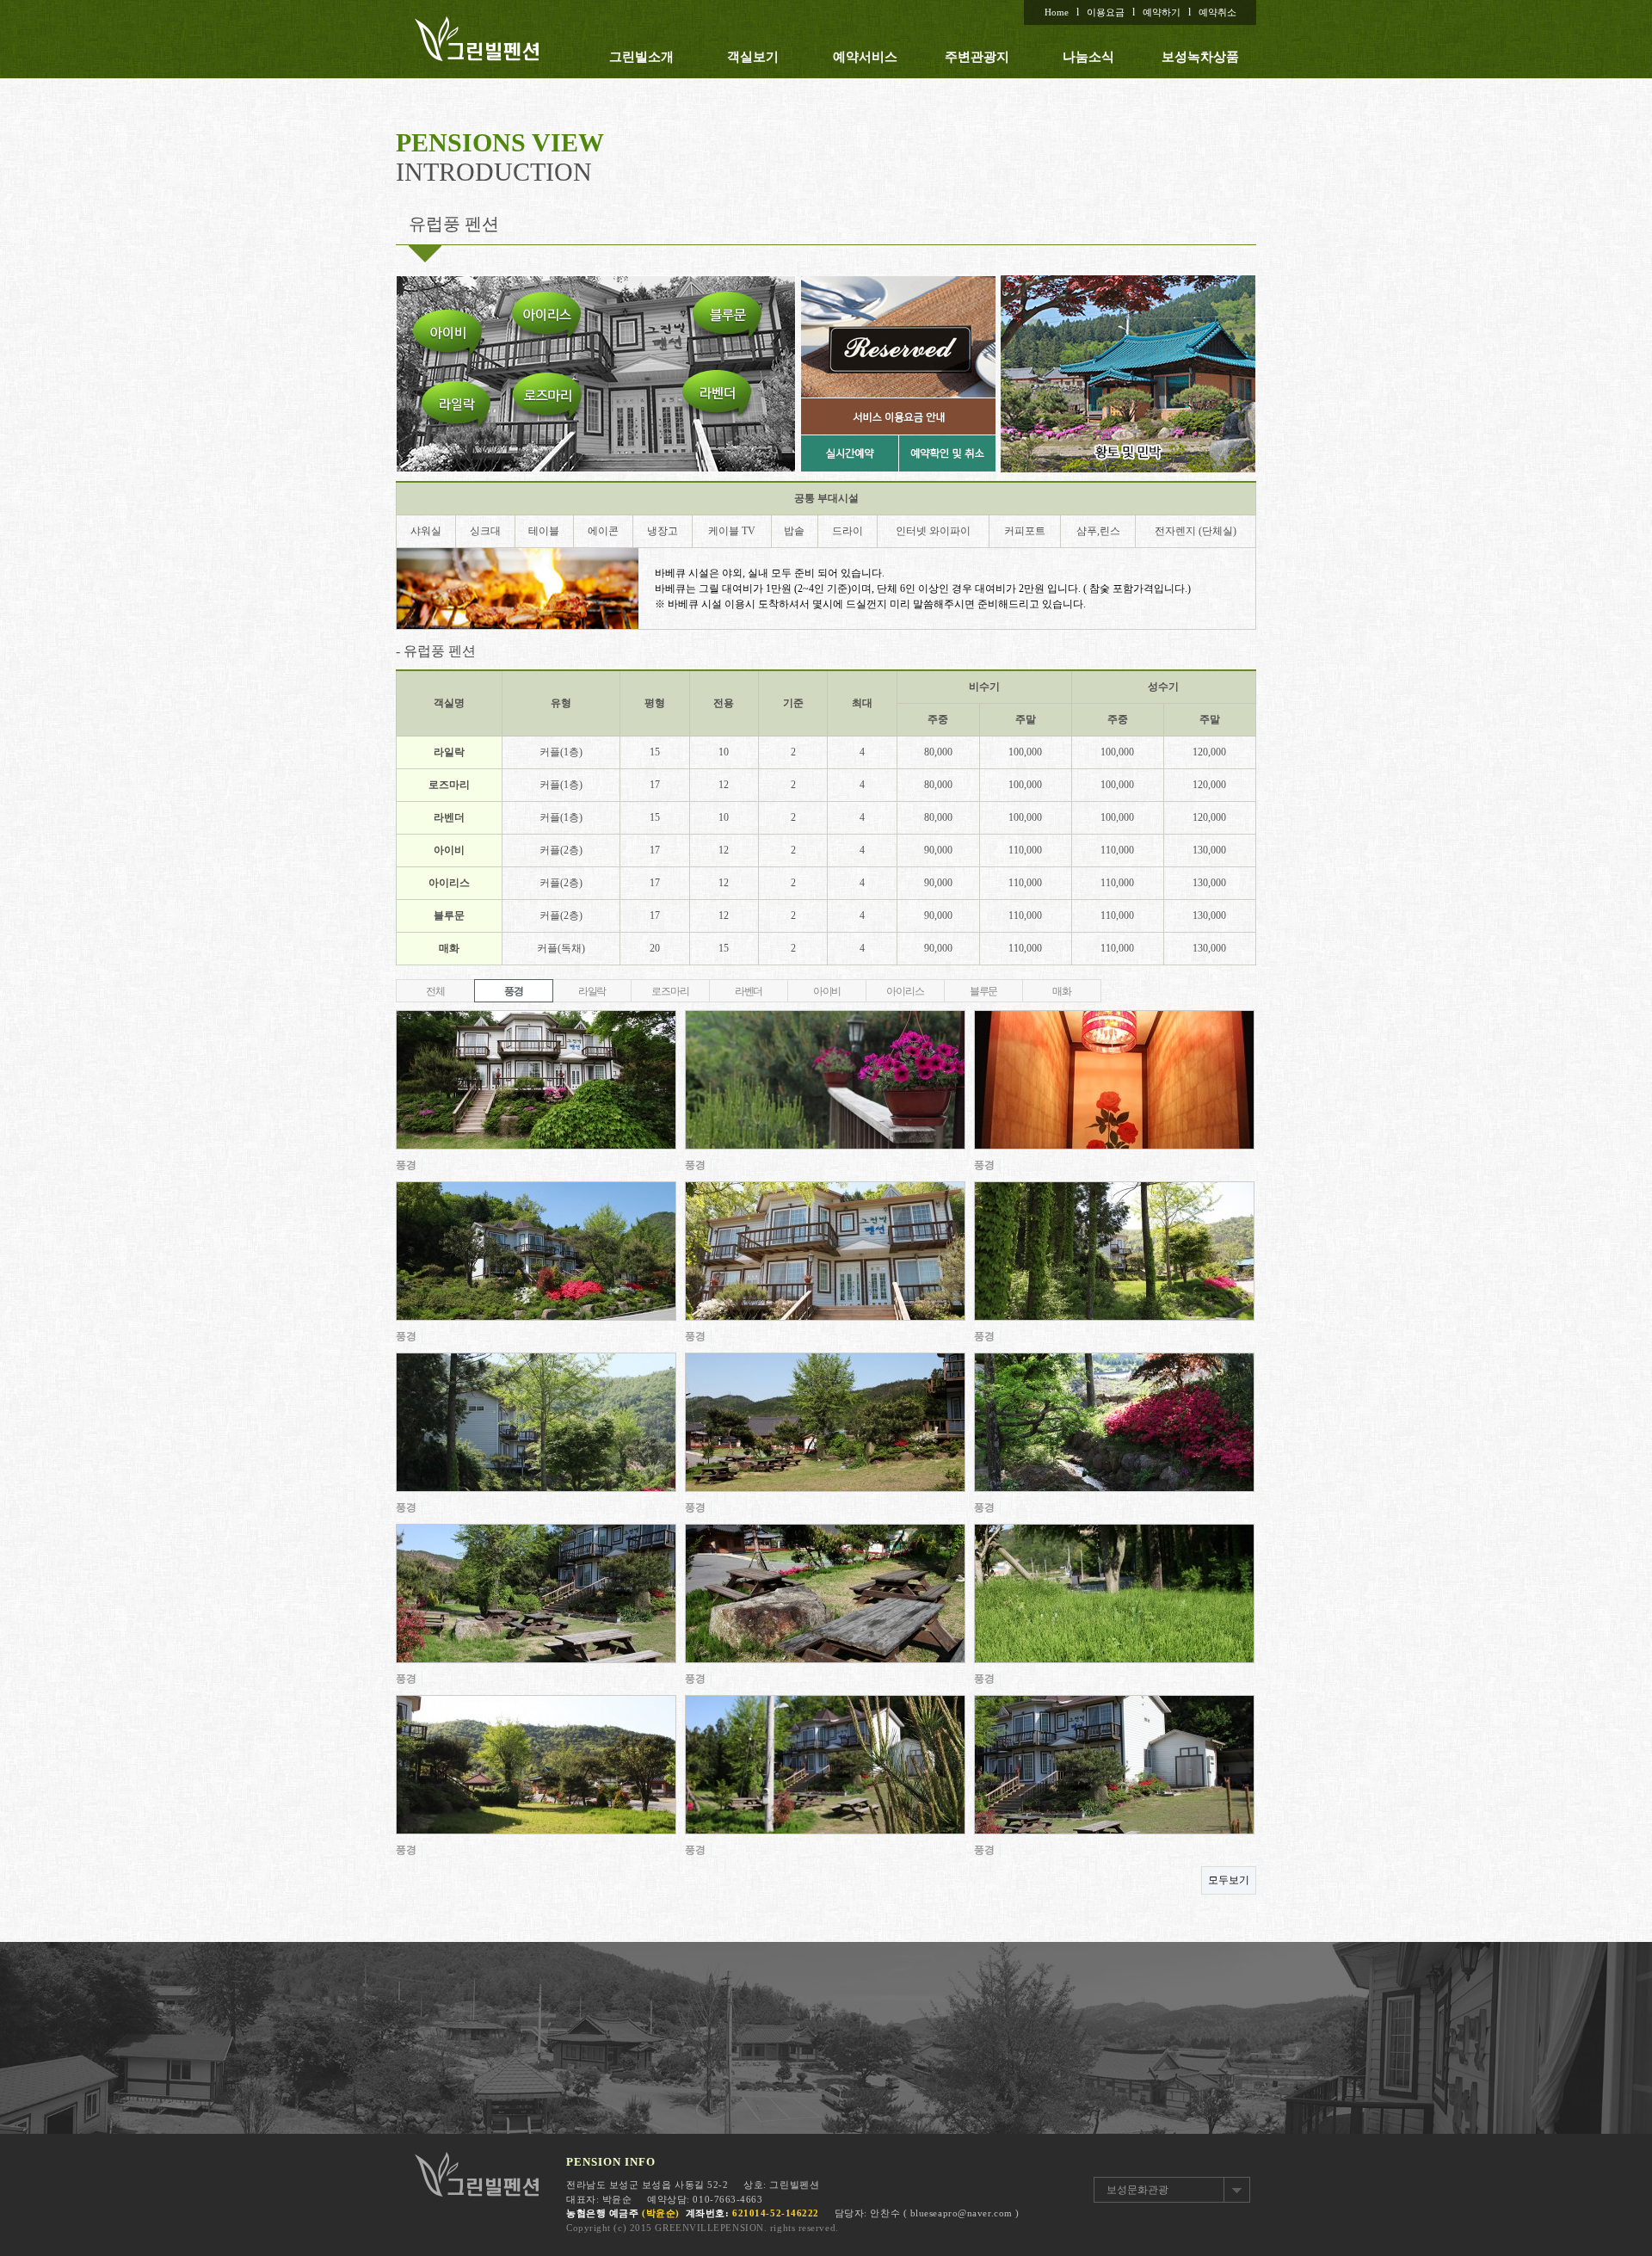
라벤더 (749, 991)
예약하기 (1162, 12)
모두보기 (1229, 1880)
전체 (435, 991)
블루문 (983, 991)
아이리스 (905, 991)
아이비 (827, 991)
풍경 (514, 991)
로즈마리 (670, 991)
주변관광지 (977, 57)
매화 (1062, 991)
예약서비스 (865, 57)
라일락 (592, 991)
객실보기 (753, 57)
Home (1057, 12)
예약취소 (1217, 12)
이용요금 (1106, 12)
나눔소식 (1088, 57)
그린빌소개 (641, 57)
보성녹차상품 (1200, 57)
